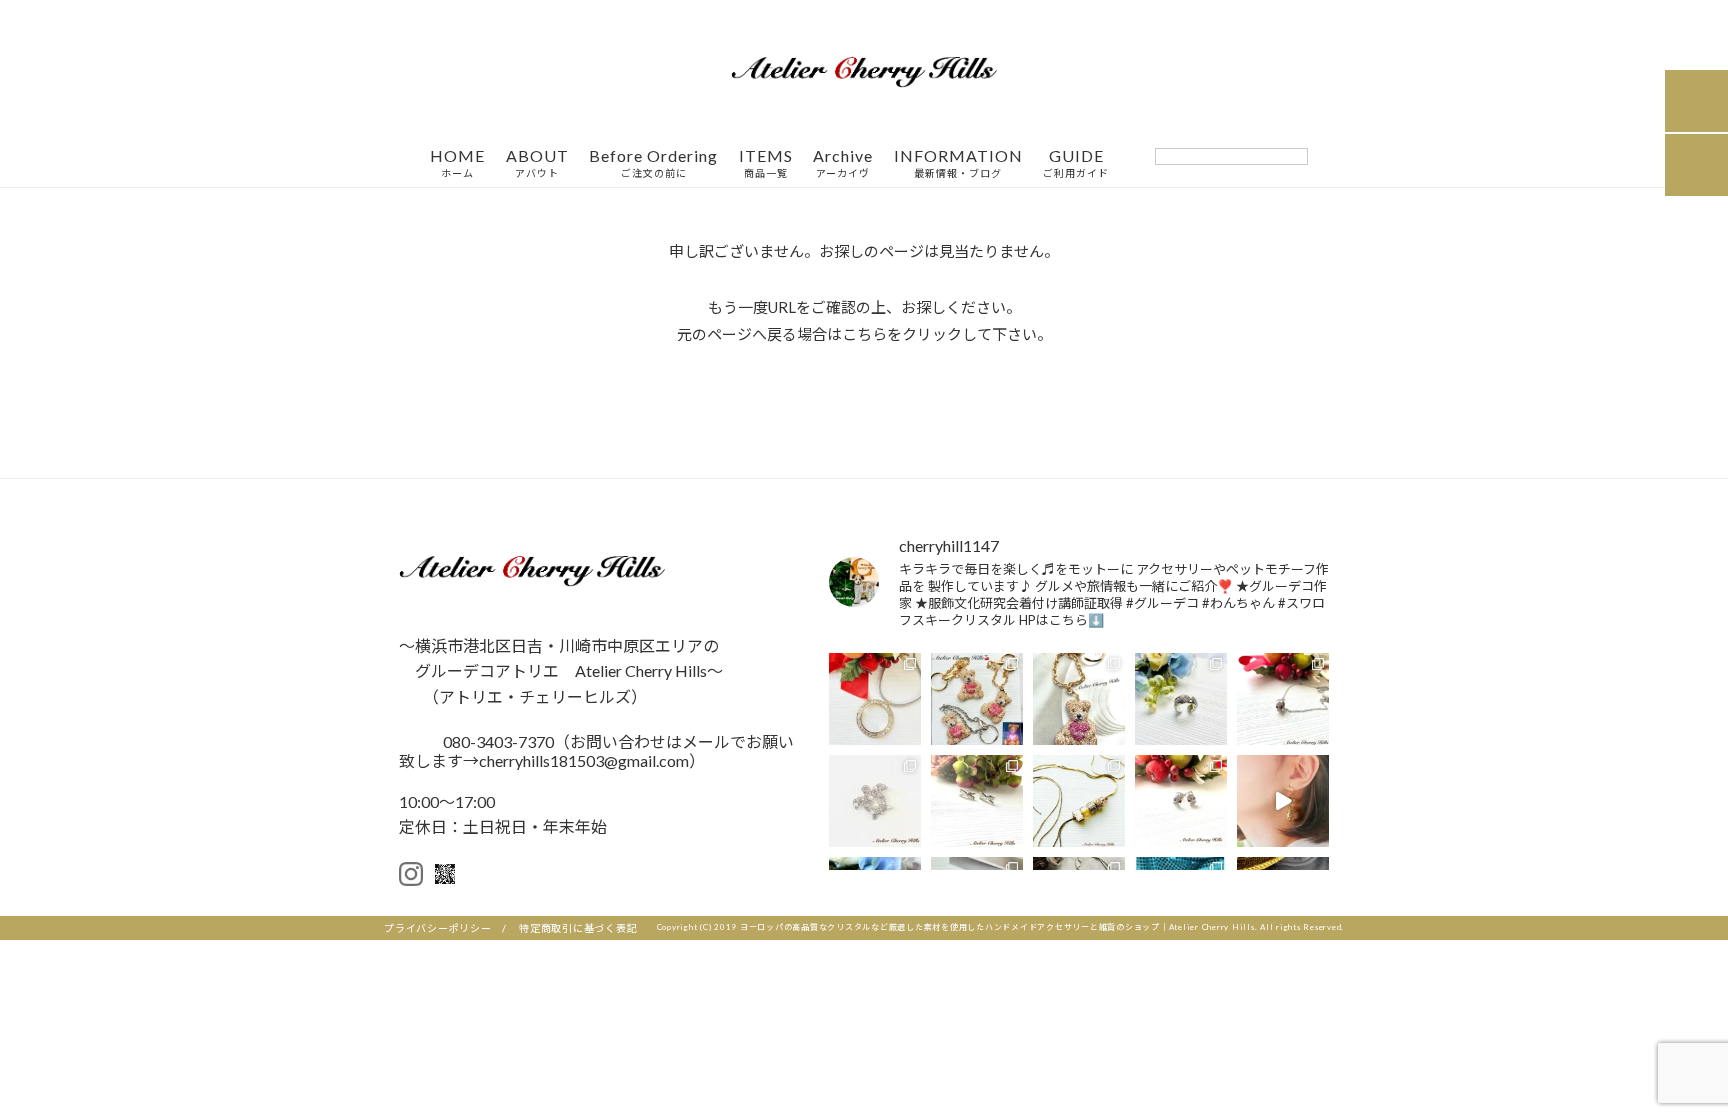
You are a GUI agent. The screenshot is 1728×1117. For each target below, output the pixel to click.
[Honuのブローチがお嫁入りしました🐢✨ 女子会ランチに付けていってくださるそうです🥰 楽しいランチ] (875, 801)
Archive (843, 163)
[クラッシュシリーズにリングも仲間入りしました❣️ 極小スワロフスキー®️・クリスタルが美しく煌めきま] (1181, 699)
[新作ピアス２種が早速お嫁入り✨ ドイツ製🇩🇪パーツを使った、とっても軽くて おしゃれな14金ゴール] (1283, 801)
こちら (864, 334)
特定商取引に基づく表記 (578, 928)
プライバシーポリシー (438, 928)
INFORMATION (958, 163)
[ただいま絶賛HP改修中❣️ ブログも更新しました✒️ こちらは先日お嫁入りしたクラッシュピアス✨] (1181, 801)
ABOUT (537, 163)
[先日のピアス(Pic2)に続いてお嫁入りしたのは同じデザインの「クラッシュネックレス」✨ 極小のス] (1283, 699)
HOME (457, 163)
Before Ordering (653, 163)
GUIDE (1076, 163)
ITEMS (766, 163)
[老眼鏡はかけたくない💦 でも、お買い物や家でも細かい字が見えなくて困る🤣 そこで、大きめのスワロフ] (875, 699)
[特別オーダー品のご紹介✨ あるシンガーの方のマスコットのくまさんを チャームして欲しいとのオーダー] (1079, 699)
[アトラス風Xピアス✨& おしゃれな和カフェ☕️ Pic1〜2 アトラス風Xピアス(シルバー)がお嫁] (977, 801)
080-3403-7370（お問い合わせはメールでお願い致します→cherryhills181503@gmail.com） (596, 750)
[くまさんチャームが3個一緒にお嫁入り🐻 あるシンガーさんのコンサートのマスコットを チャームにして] (977, 699)
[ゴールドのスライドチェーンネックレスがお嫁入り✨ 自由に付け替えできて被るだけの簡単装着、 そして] (1079, 801)
